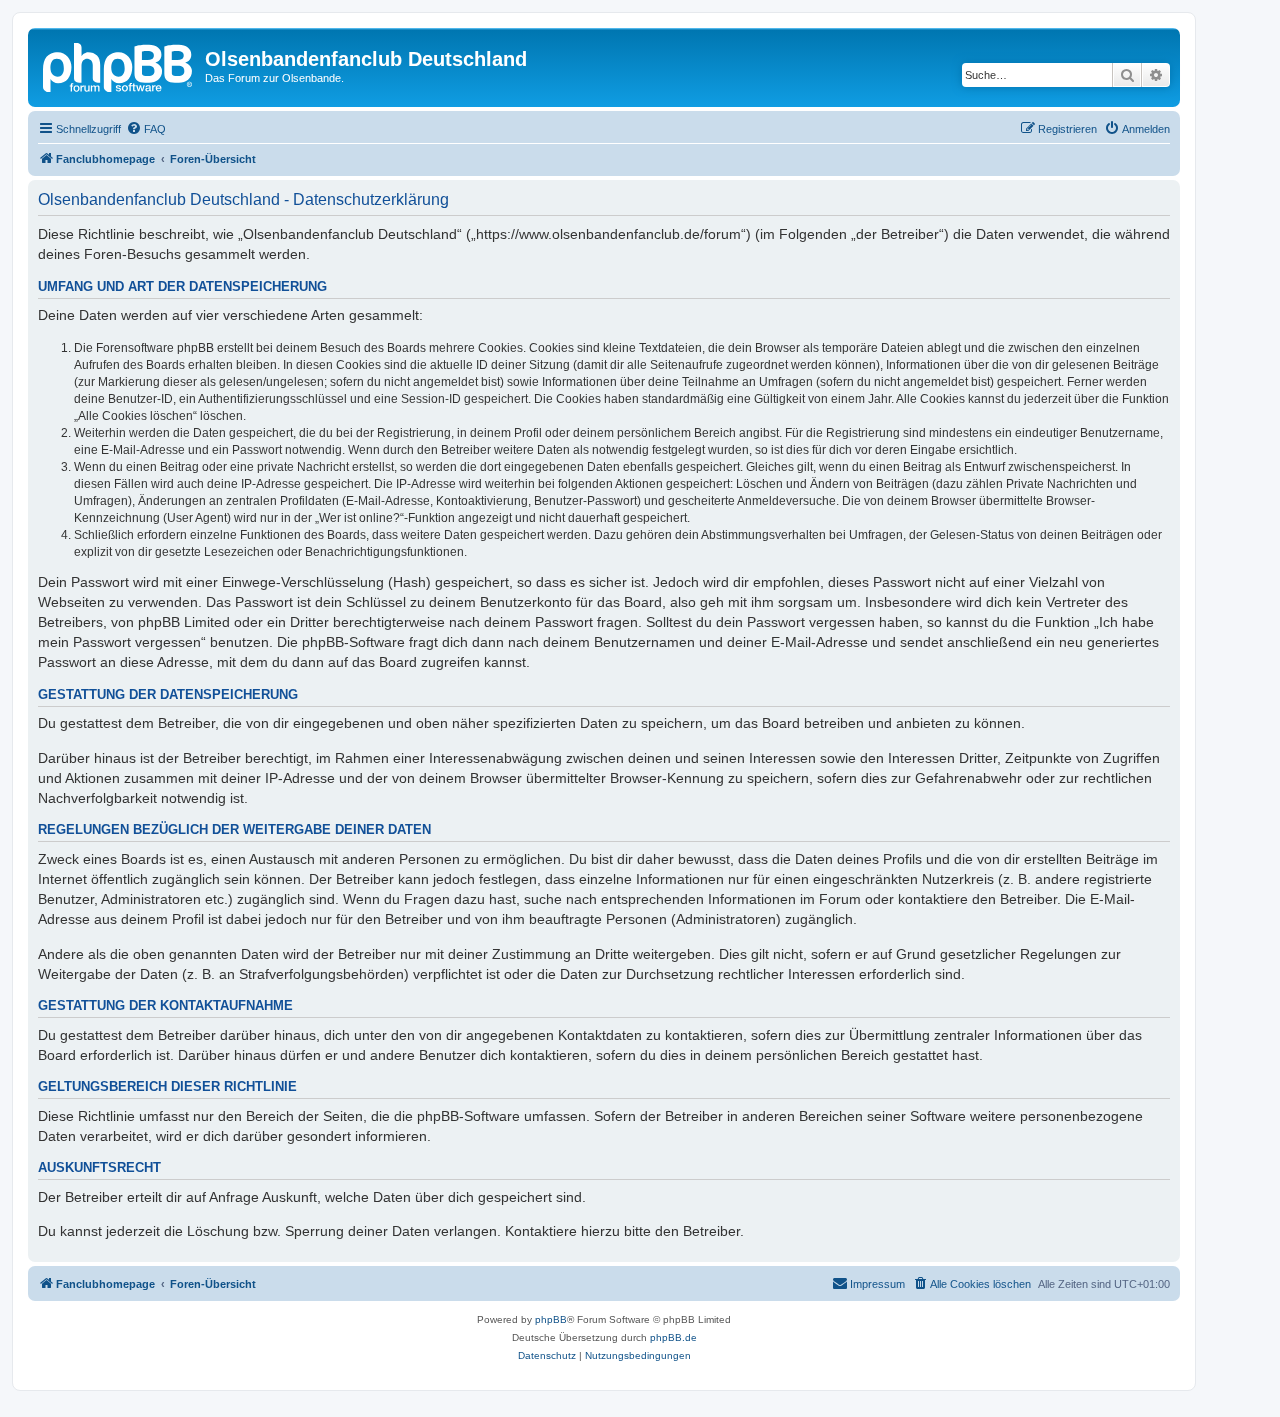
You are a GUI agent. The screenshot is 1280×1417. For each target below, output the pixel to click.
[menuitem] (146, 129)
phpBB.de (673, 1337)
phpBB (551, 1319)
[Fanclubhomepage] (119, 65)
